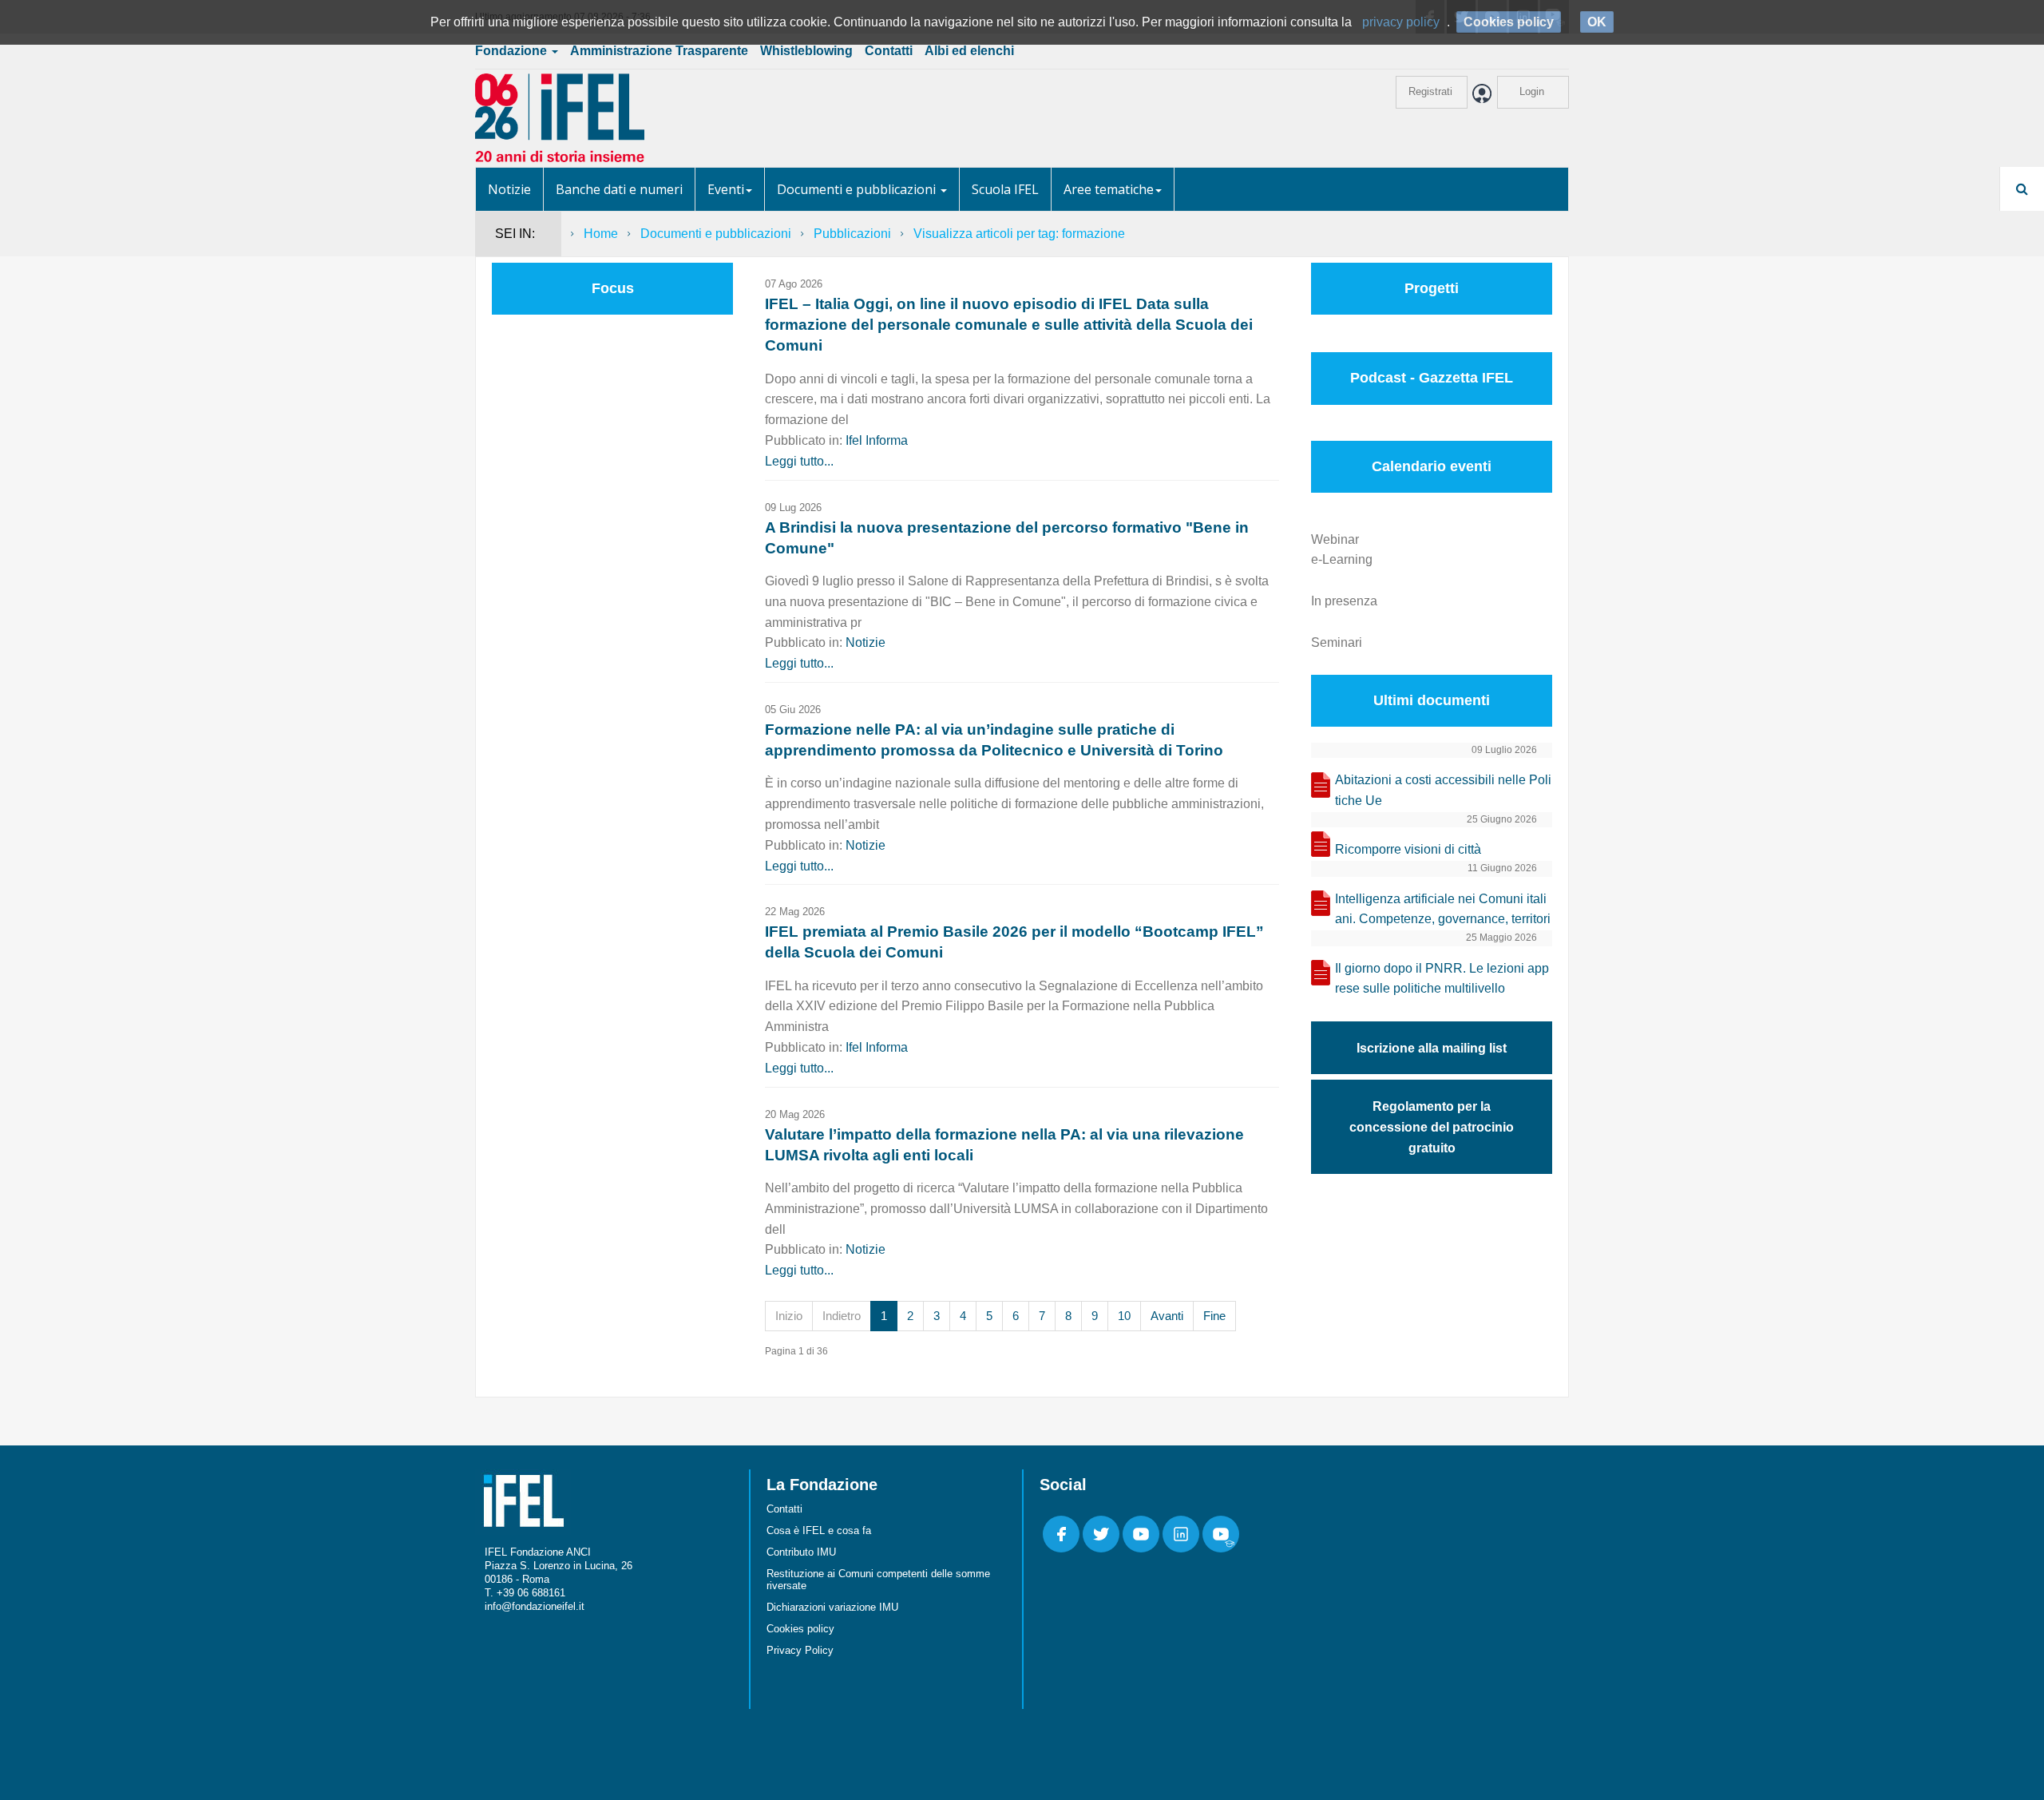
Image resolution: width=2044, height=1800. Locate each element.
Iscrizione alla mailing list (1432, 1048)
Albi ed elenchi (969, 51)
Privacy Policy (800, 1650)
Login (1532, 91)
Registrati (1430, 91)
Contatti (889, 51)
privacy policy (1401, 22)
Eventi (726, 189)
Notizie (509, 189)
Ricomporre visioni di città (1408, 849)
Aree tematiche (1109, 189)
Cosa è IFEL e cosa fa (819, 1530)
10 (1124, 1316)
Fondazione (513, 51)
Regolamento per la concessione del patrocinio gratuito (1432, 1127)
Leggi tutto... (799, 461)
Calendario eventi (1432, 466)
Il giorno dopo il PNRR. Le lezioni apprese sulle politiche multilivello (1442, 979)
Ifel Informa (877, 440)
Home (601, 234)
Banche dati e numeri (619, 189)
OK (1597, 22)
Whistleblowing (806, 51)
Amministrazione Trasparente (659, 51)
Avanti (1167, 1316)
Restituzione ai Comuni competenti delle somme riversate (878, 1580)
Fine (1214, 1316)
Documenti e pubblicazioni (858, 189)
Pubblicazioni (852, 234)
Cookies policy (800, 1629)
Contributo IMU (801, 1552)
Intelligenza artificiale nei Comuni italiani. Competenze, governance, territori (1443, 909)
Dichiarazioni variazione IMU (832, 1607)
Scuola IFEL (1005, 189)
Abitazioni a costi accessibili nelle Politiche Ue (1443, 790)
